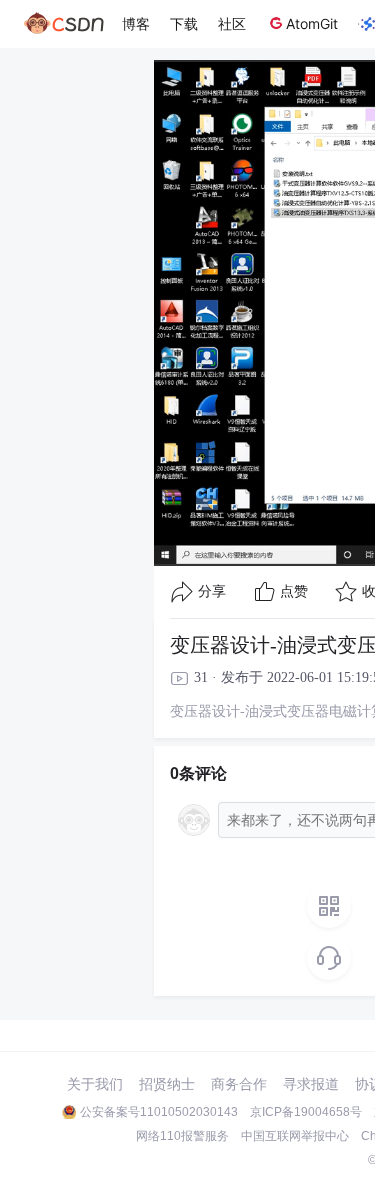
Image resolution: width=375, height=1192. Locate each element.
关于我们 (95, 1084)
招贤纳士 (167, 1084)
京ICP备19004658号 (306, 1112)
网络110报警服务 (182, 1136)
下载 (184, 23)
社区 (232, 23)
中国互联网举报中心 (295, 1136)
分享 (212, 591)
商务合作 (239, 1084)
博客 (136, 23)
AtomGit (312, 23)
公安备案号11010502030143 (159, 1112)
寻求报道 (311, 1084)
